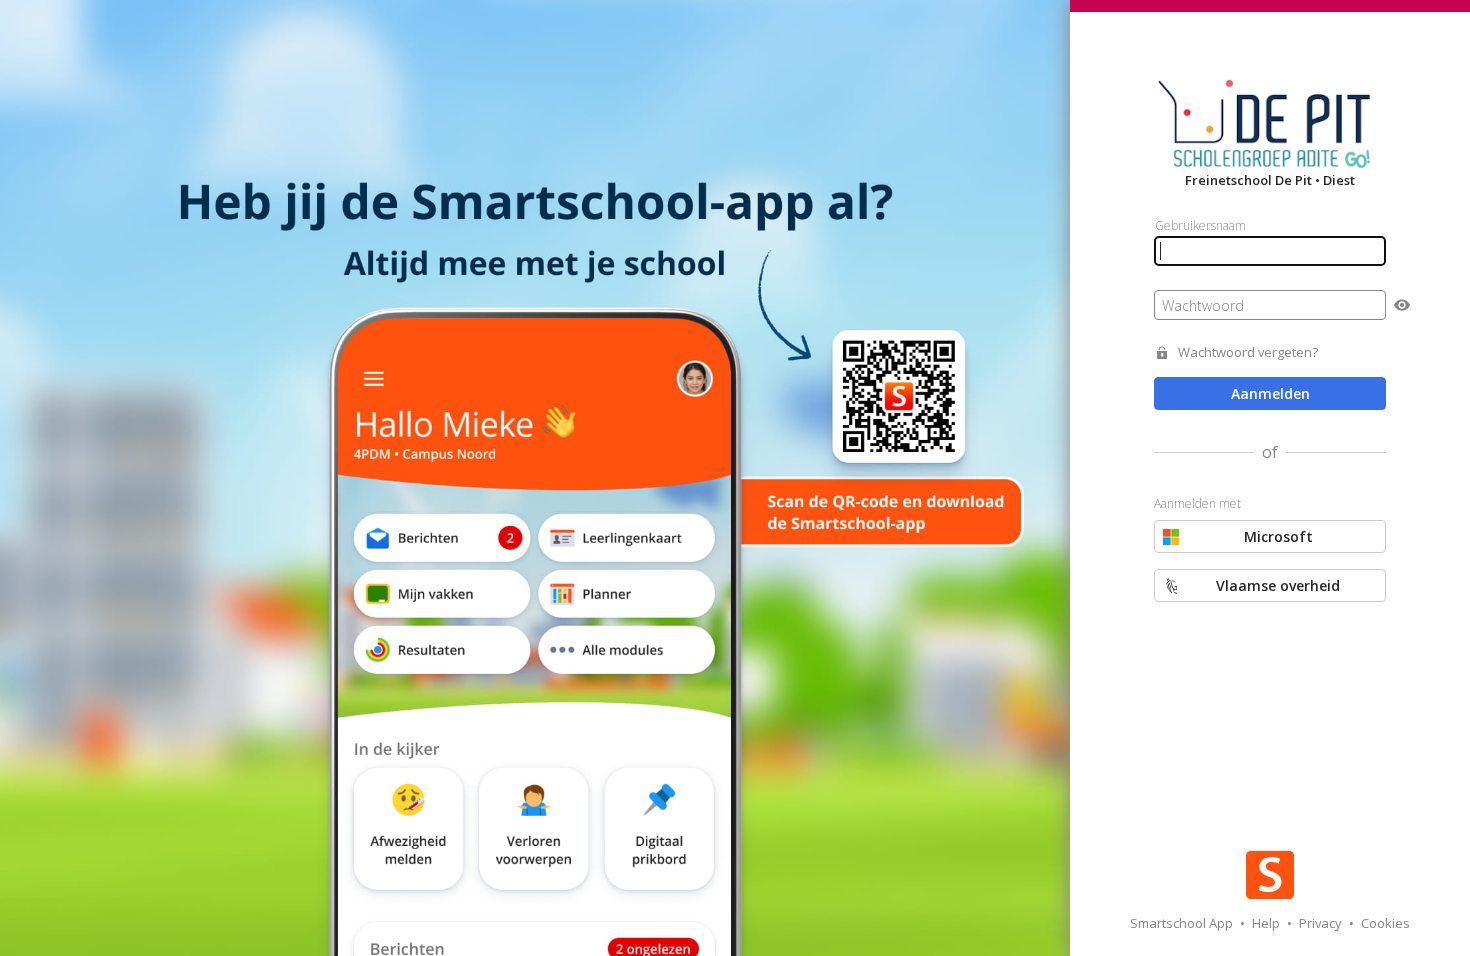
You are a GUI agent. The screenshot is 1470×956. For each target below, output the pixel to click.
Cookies (1385, 923)
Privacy (1322, 923)
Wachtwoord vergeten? (1248, 352)
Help (1267, 923)
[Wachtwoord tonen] (1402, 305)
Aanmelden (1270, 393)
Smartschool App (1183, 923)
